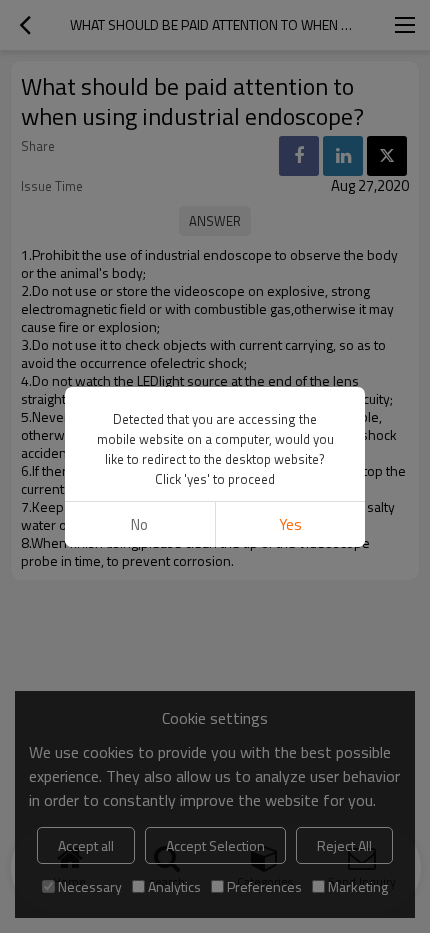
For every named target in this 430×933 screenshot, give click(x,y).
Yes (290, 524)
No (139, 524)
